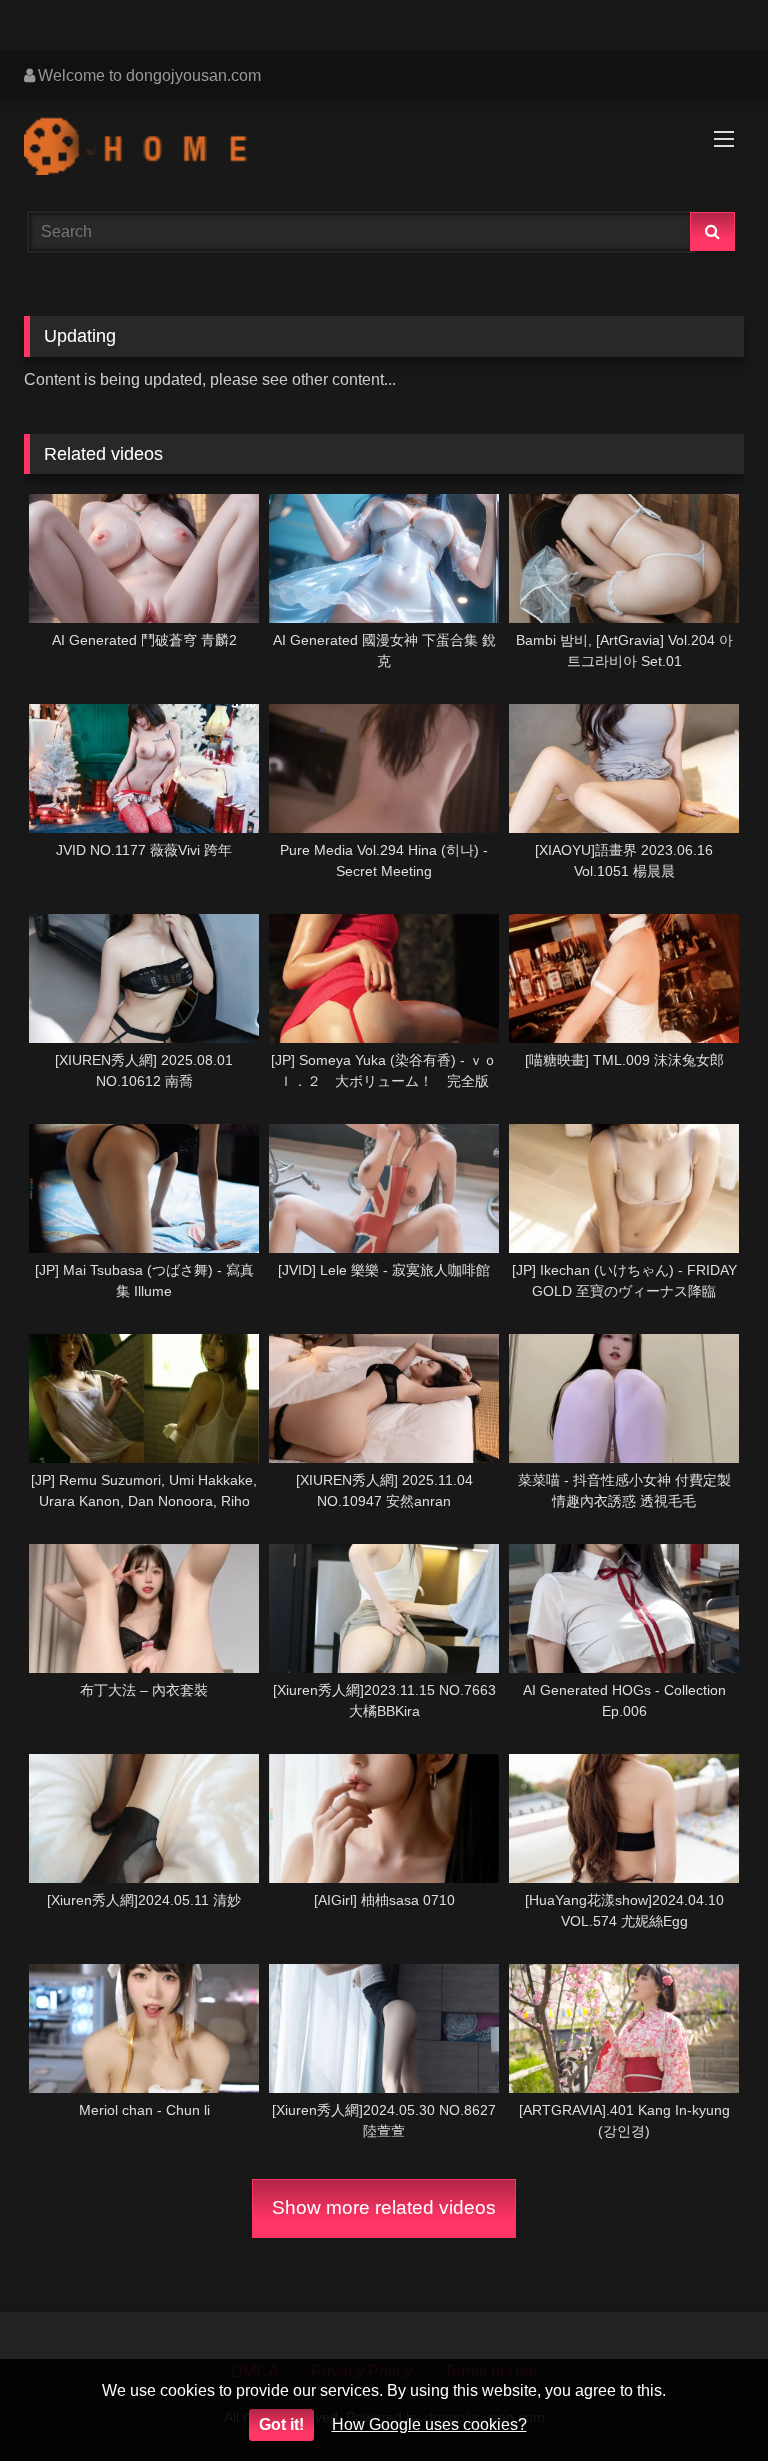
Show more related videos (384, 2207)
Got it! (281, 2424)
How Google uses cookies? (429, 2424)
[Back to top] (706, 2401)
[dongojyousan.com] (384, 149)
